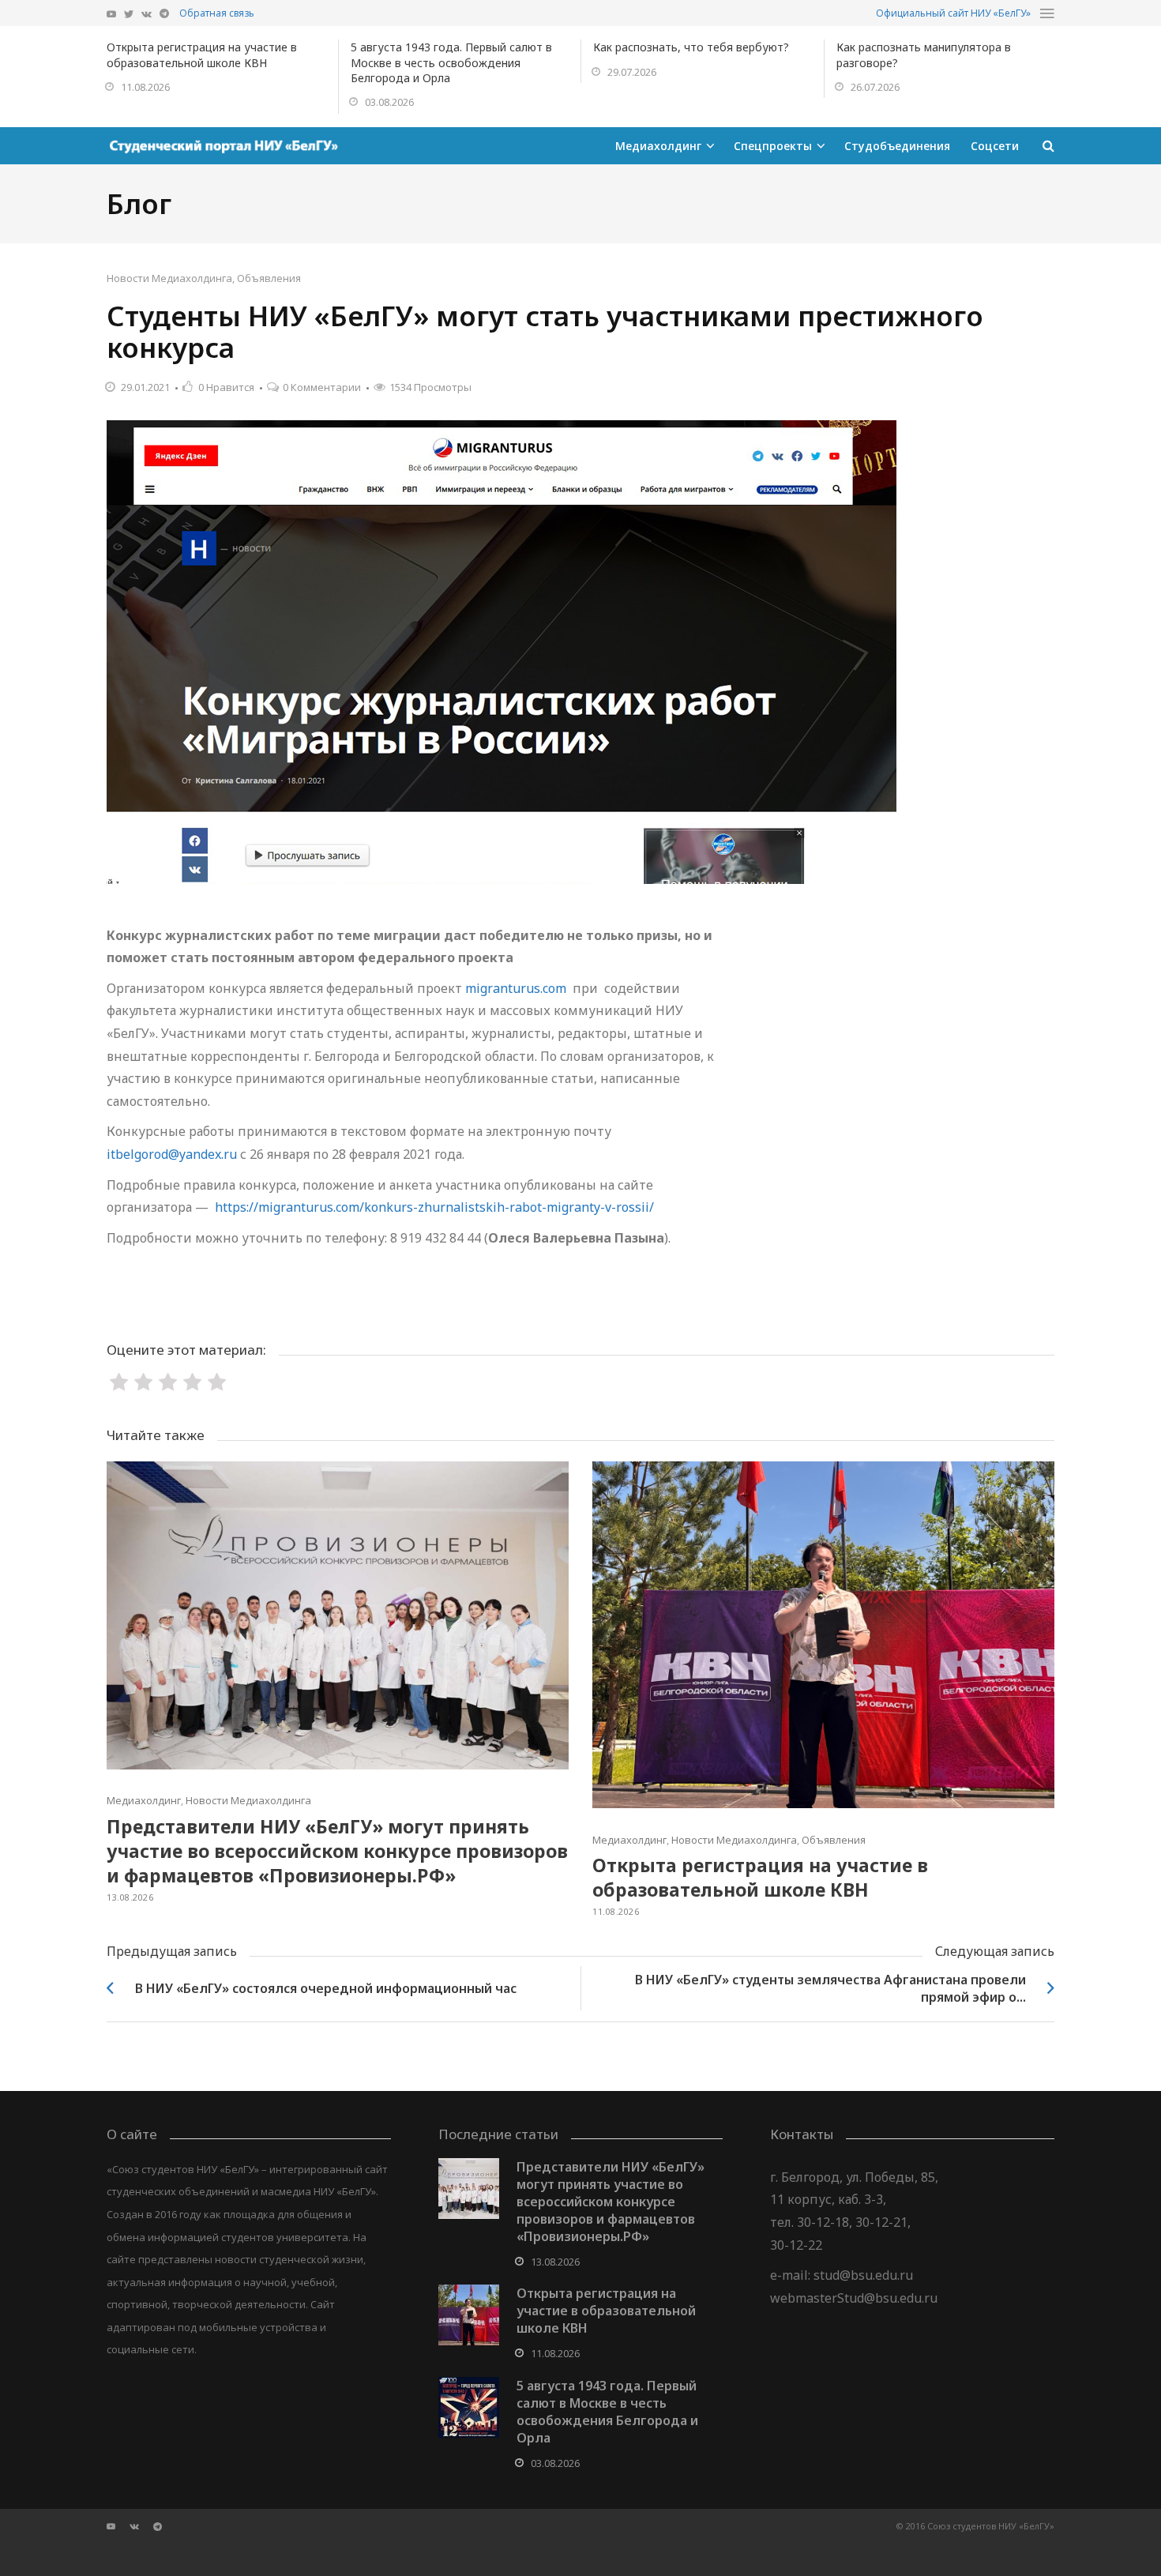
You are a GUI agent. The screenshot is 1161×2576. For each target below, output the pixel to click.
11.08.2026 (145, 87)
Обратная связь (217, 13)
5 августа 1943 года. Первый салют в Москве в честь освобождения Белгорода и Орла (451, 62)
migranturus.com (516, 988)
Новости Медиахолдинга (169, 278)
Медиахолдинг (144, 1800)
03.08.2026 (389, 102)
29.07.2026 (632, 72)
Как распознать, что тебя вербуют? (691, 47)
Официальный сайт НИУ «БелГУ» (953, 13)
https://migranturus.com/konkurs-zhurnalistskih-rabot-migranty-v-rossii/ (434, 1207)
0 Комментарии (322, 387)
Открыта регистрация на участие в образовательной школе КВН (202, 55)
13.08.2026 (130, 1897)
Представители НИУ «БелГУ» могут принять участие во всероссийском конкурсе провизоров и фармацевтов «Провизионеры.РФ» (337, 1851)
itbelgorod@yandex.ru (172, 1154)
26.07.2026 (875, 87)
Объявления (269, 278)
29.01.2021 (145, 387)
